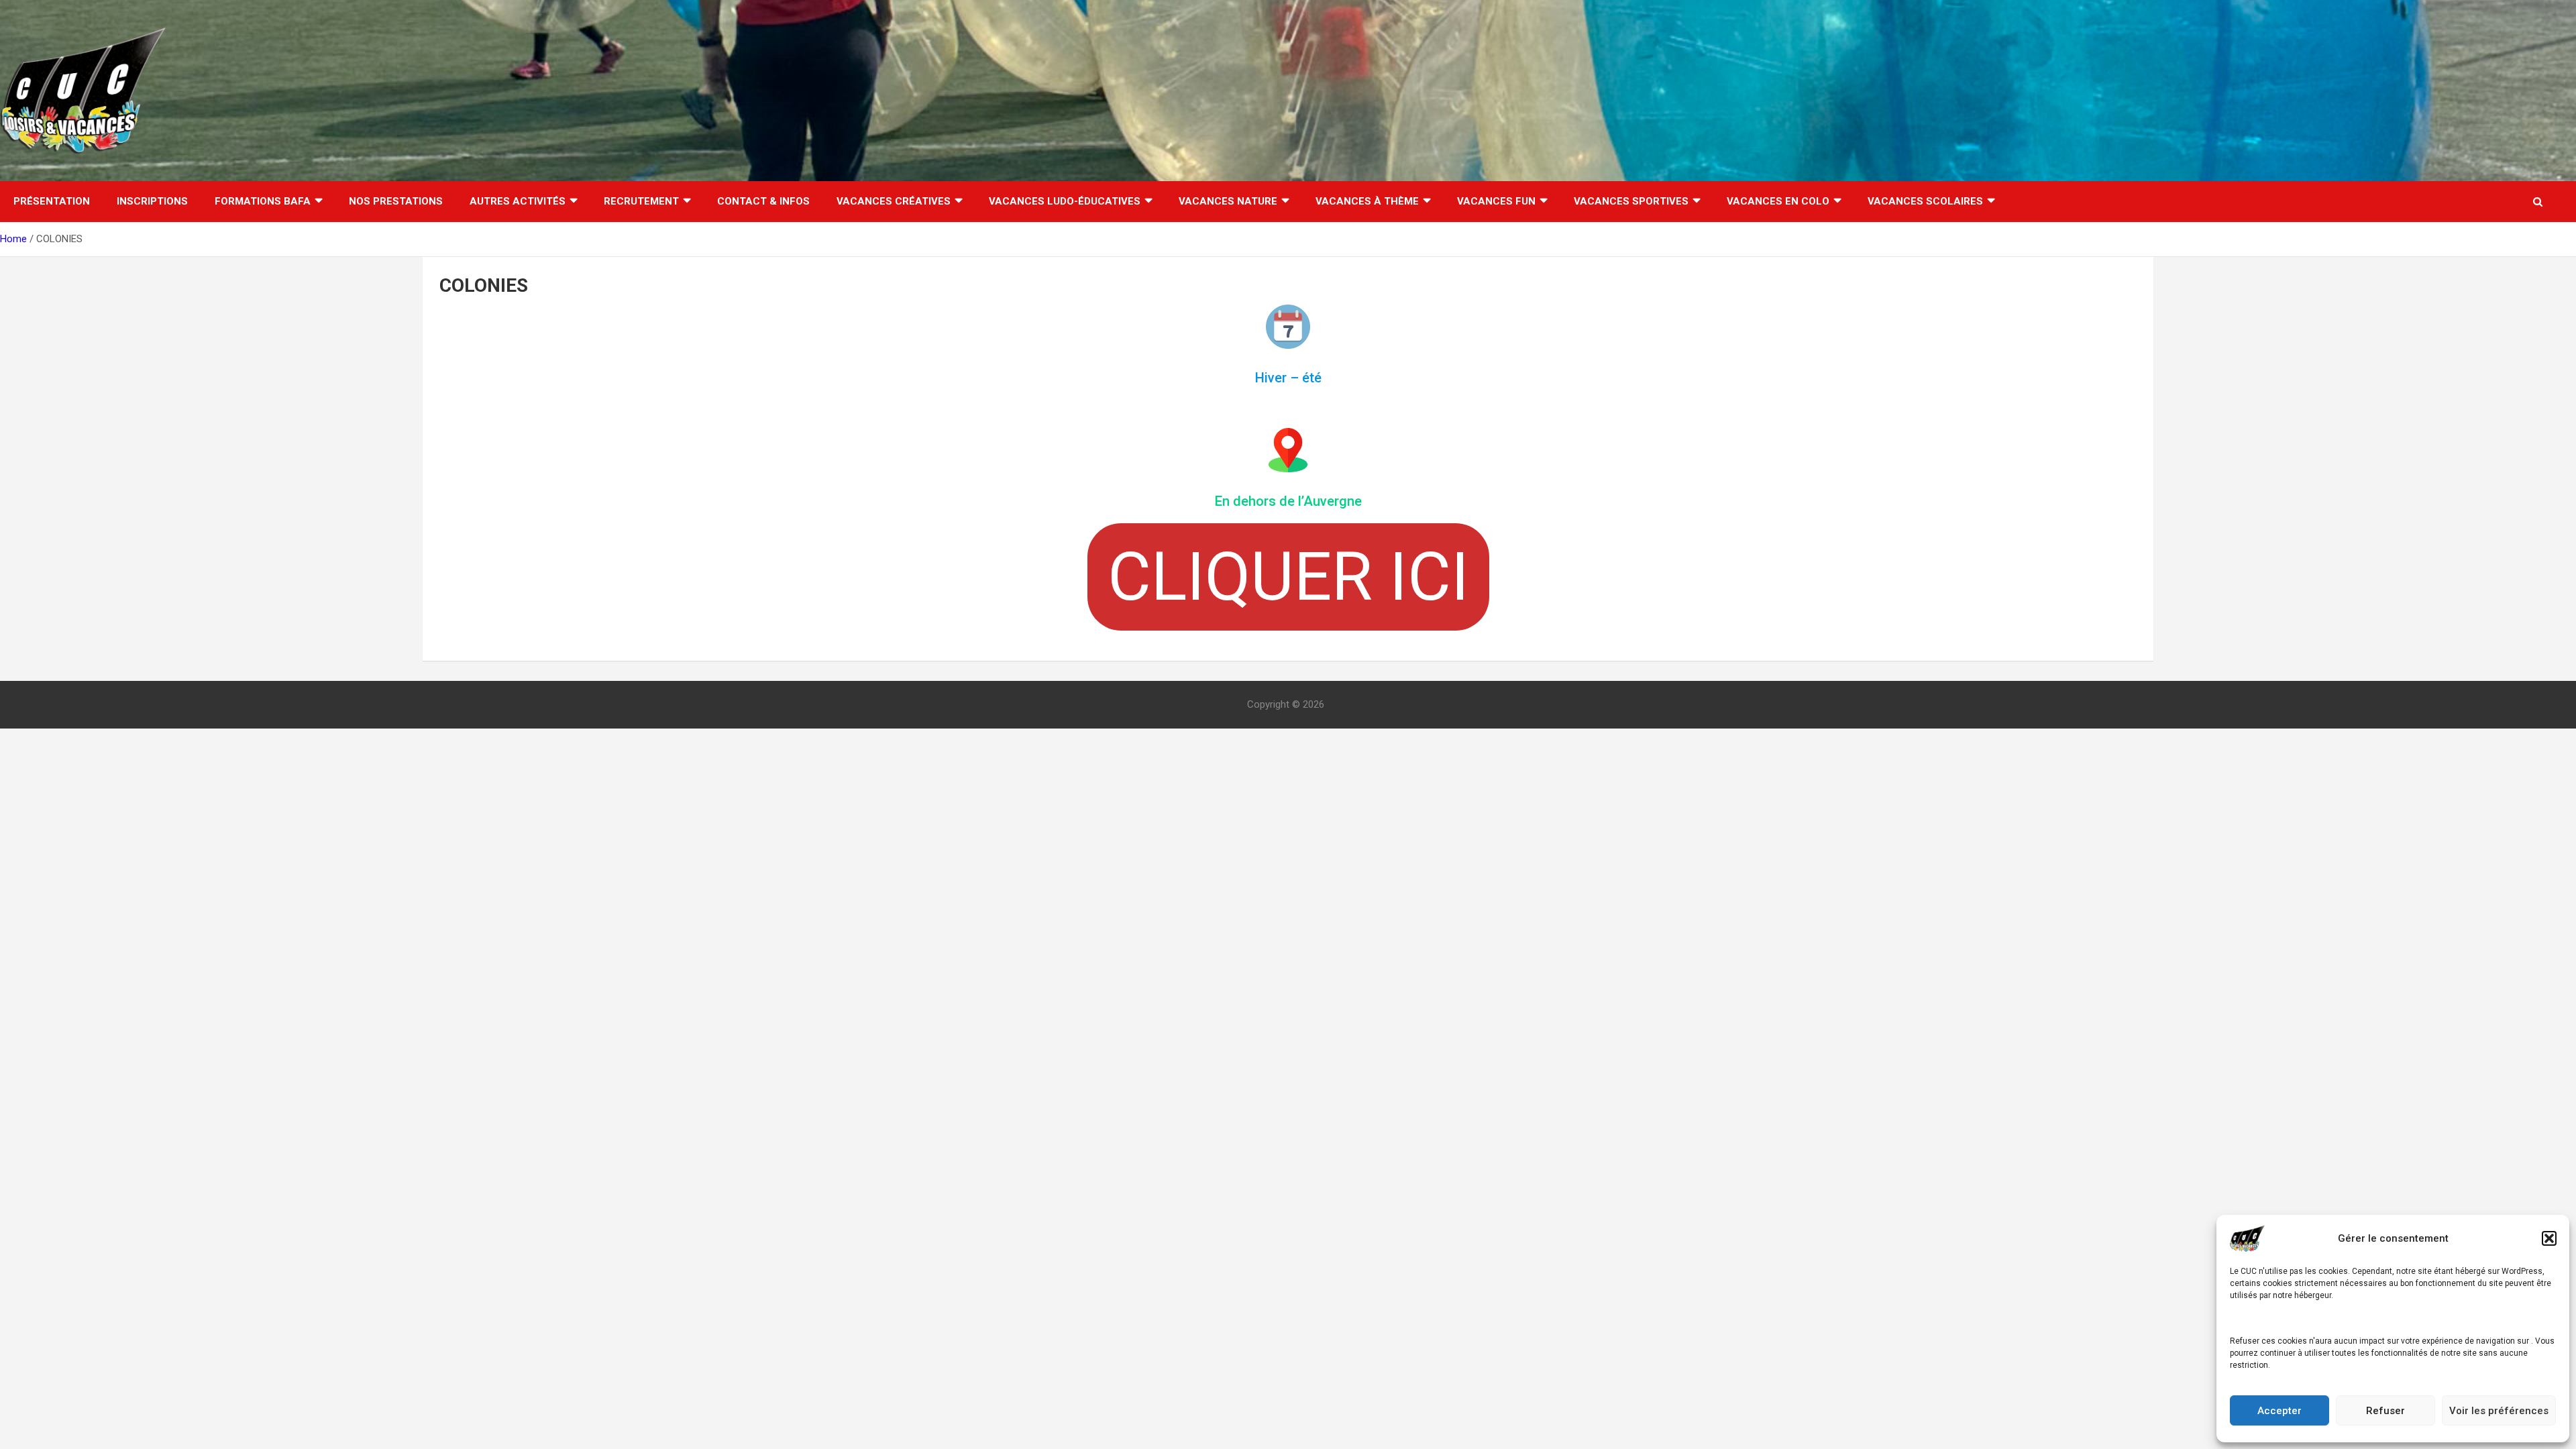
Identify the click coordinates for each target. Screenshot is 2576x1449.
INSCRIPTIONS (152, 201)
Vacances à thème (1367, 201)
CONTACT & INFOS (763, 201)
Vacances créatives (894, 201)
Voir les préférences (2499, 1411)
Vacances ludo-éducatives (1065, 201)
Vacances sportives (1631, 201)
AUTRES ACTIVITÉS (518, 201)
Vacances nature (1228, 201)
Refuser (2385, 1411)
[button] (2549, 1238)
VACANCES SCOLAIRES (1925, 201)
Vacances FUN (1496, 201)
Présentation (52, 201)
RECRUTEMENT (641, 201)
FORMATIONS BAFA (263, 201)
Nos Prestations (396, 201)
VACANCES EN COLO (1778, 201)
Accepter (2279, 1411)
